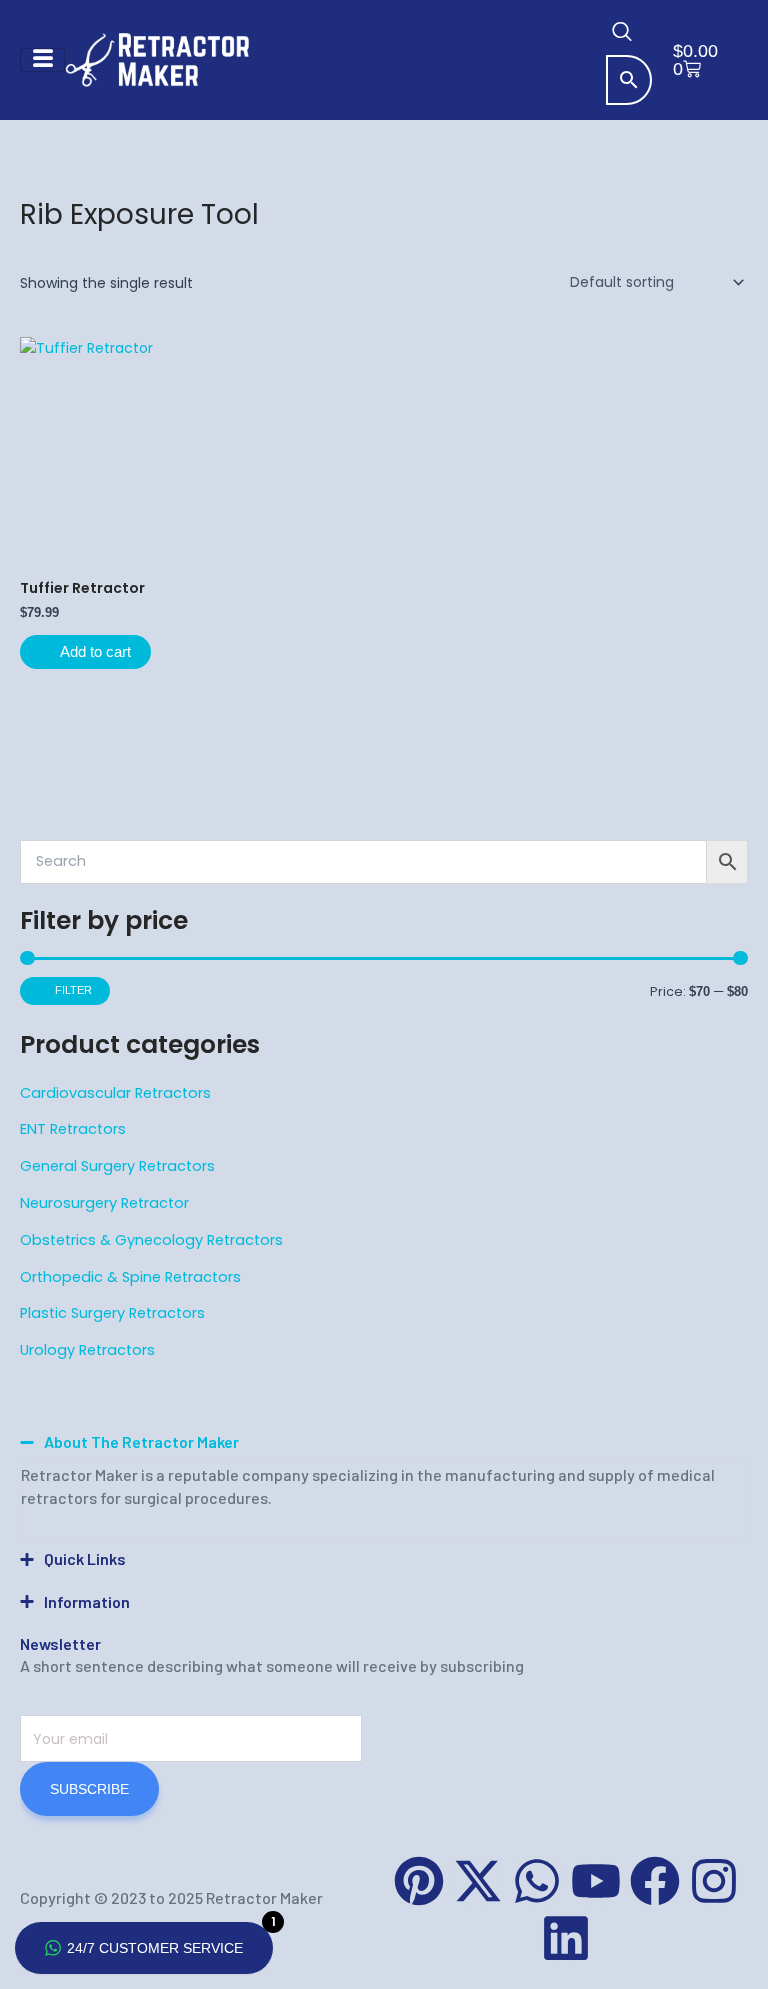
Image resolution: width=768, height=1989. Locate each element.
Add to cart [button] (95, 652)
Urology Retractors (87, 1350)
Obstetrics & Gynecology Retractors (151, 1240)
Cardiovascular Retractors (115, 1093)
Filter (73, 990)
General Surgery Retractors (117, 1166)
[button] (622, 35)
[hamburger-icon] (42, 59)
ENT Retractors (73, 1129)
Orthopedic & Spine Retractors (130, 1277)
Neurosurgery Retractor (104, 1203)
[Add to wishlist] (219, 366)
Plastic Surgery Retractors (112, 1313)
